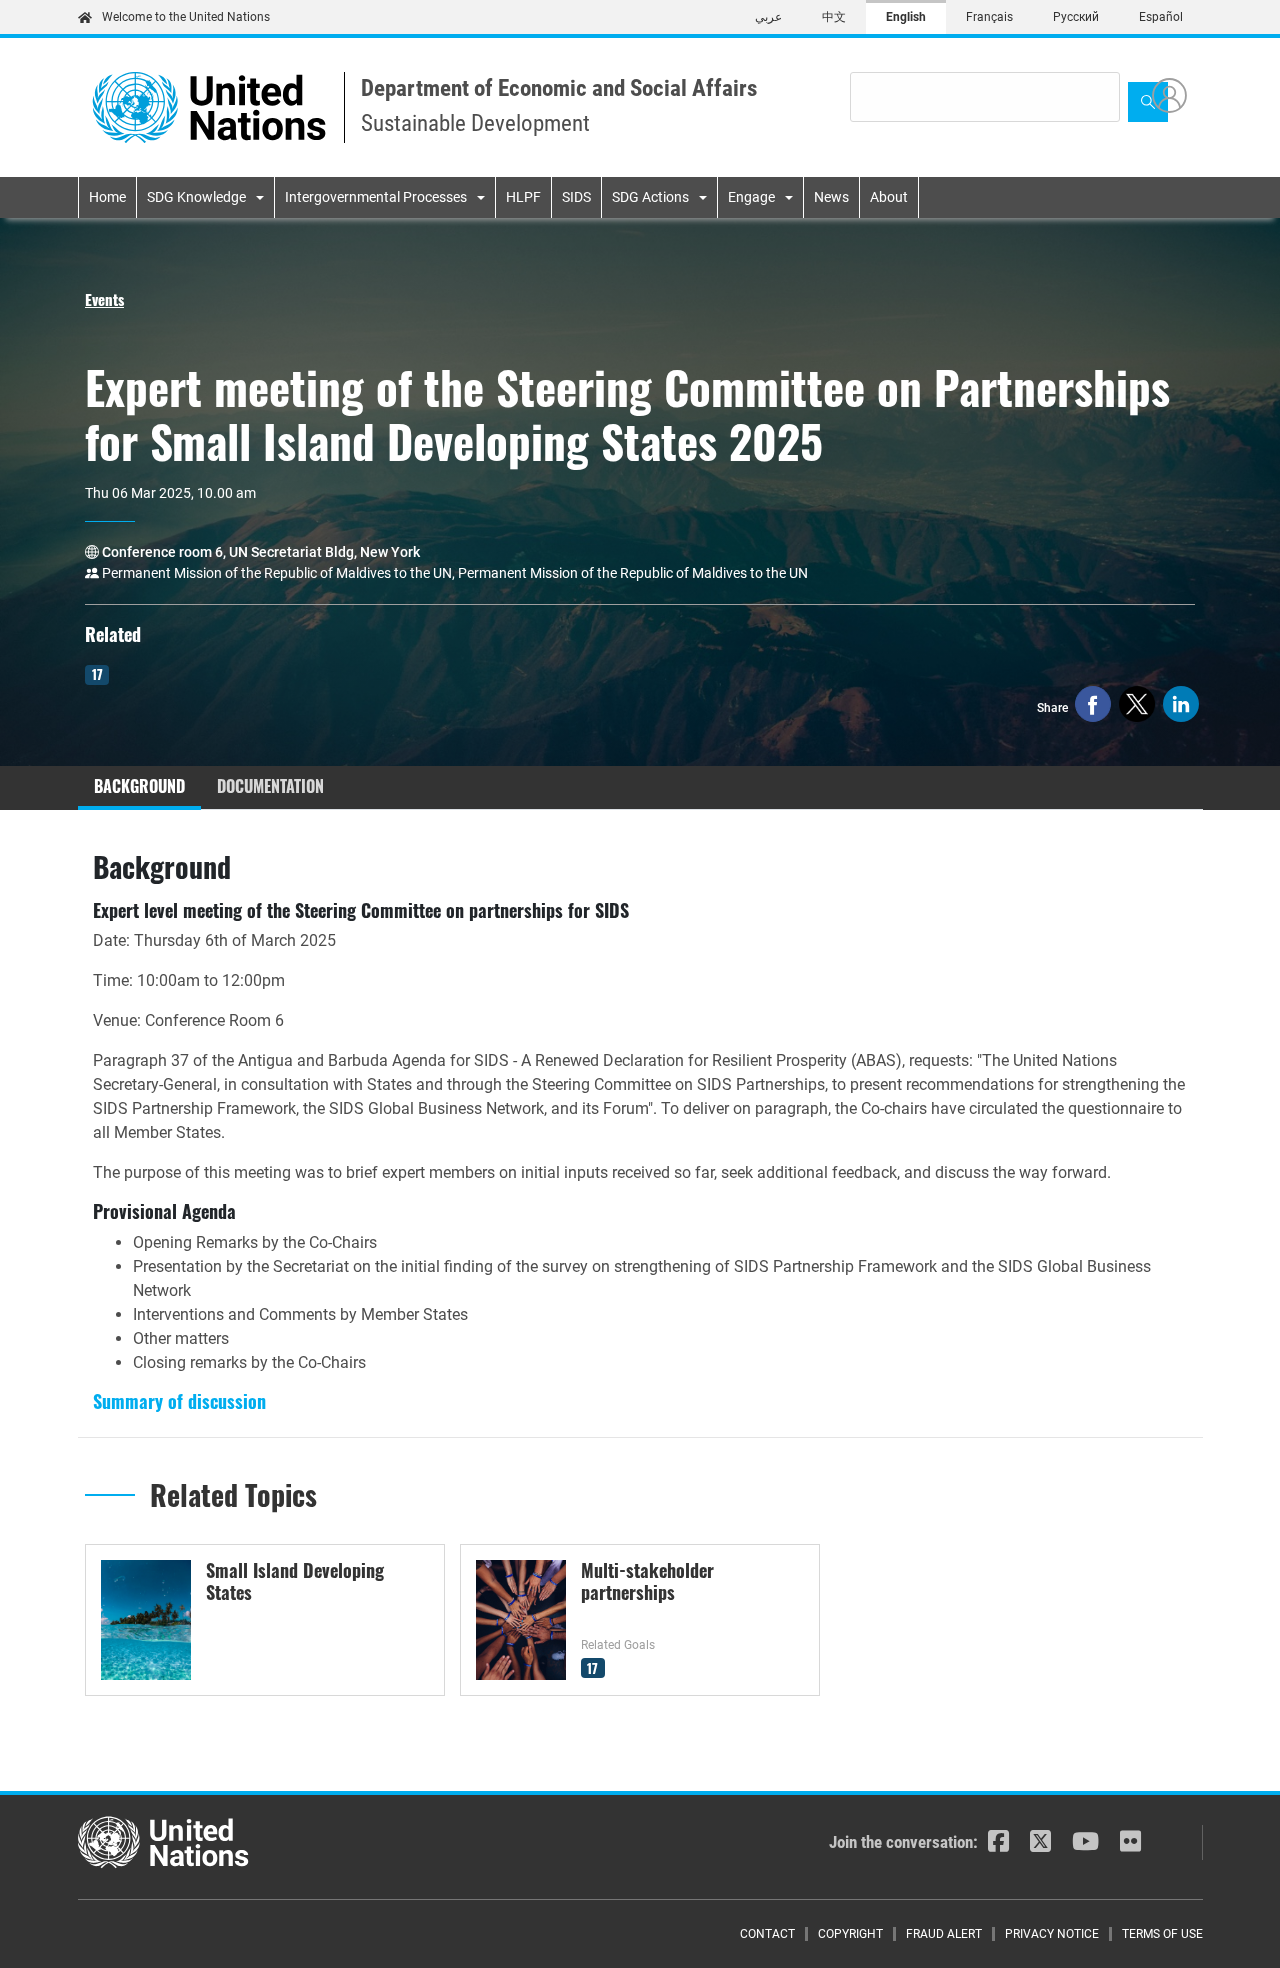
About (889, 197)
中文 (834, 17)
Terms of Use (1162, 1934)
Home (107, 197)
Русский (1076, 17)
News (831, 197)
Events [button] (104, 299)
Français (989, 17)
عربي (768, 17)
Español (1161, 17)
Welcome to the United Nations (186, 17)
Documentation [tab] (270, 786)
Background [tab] (139, 786)
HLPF (523, 197)
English (906, 17)
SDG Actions (650, 197)
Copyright (850, 1934)
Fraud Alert (944, 1934)
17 (97, 674)
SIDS (576, 197)
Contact (767, 1934)
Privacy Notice (1052, 1934)
